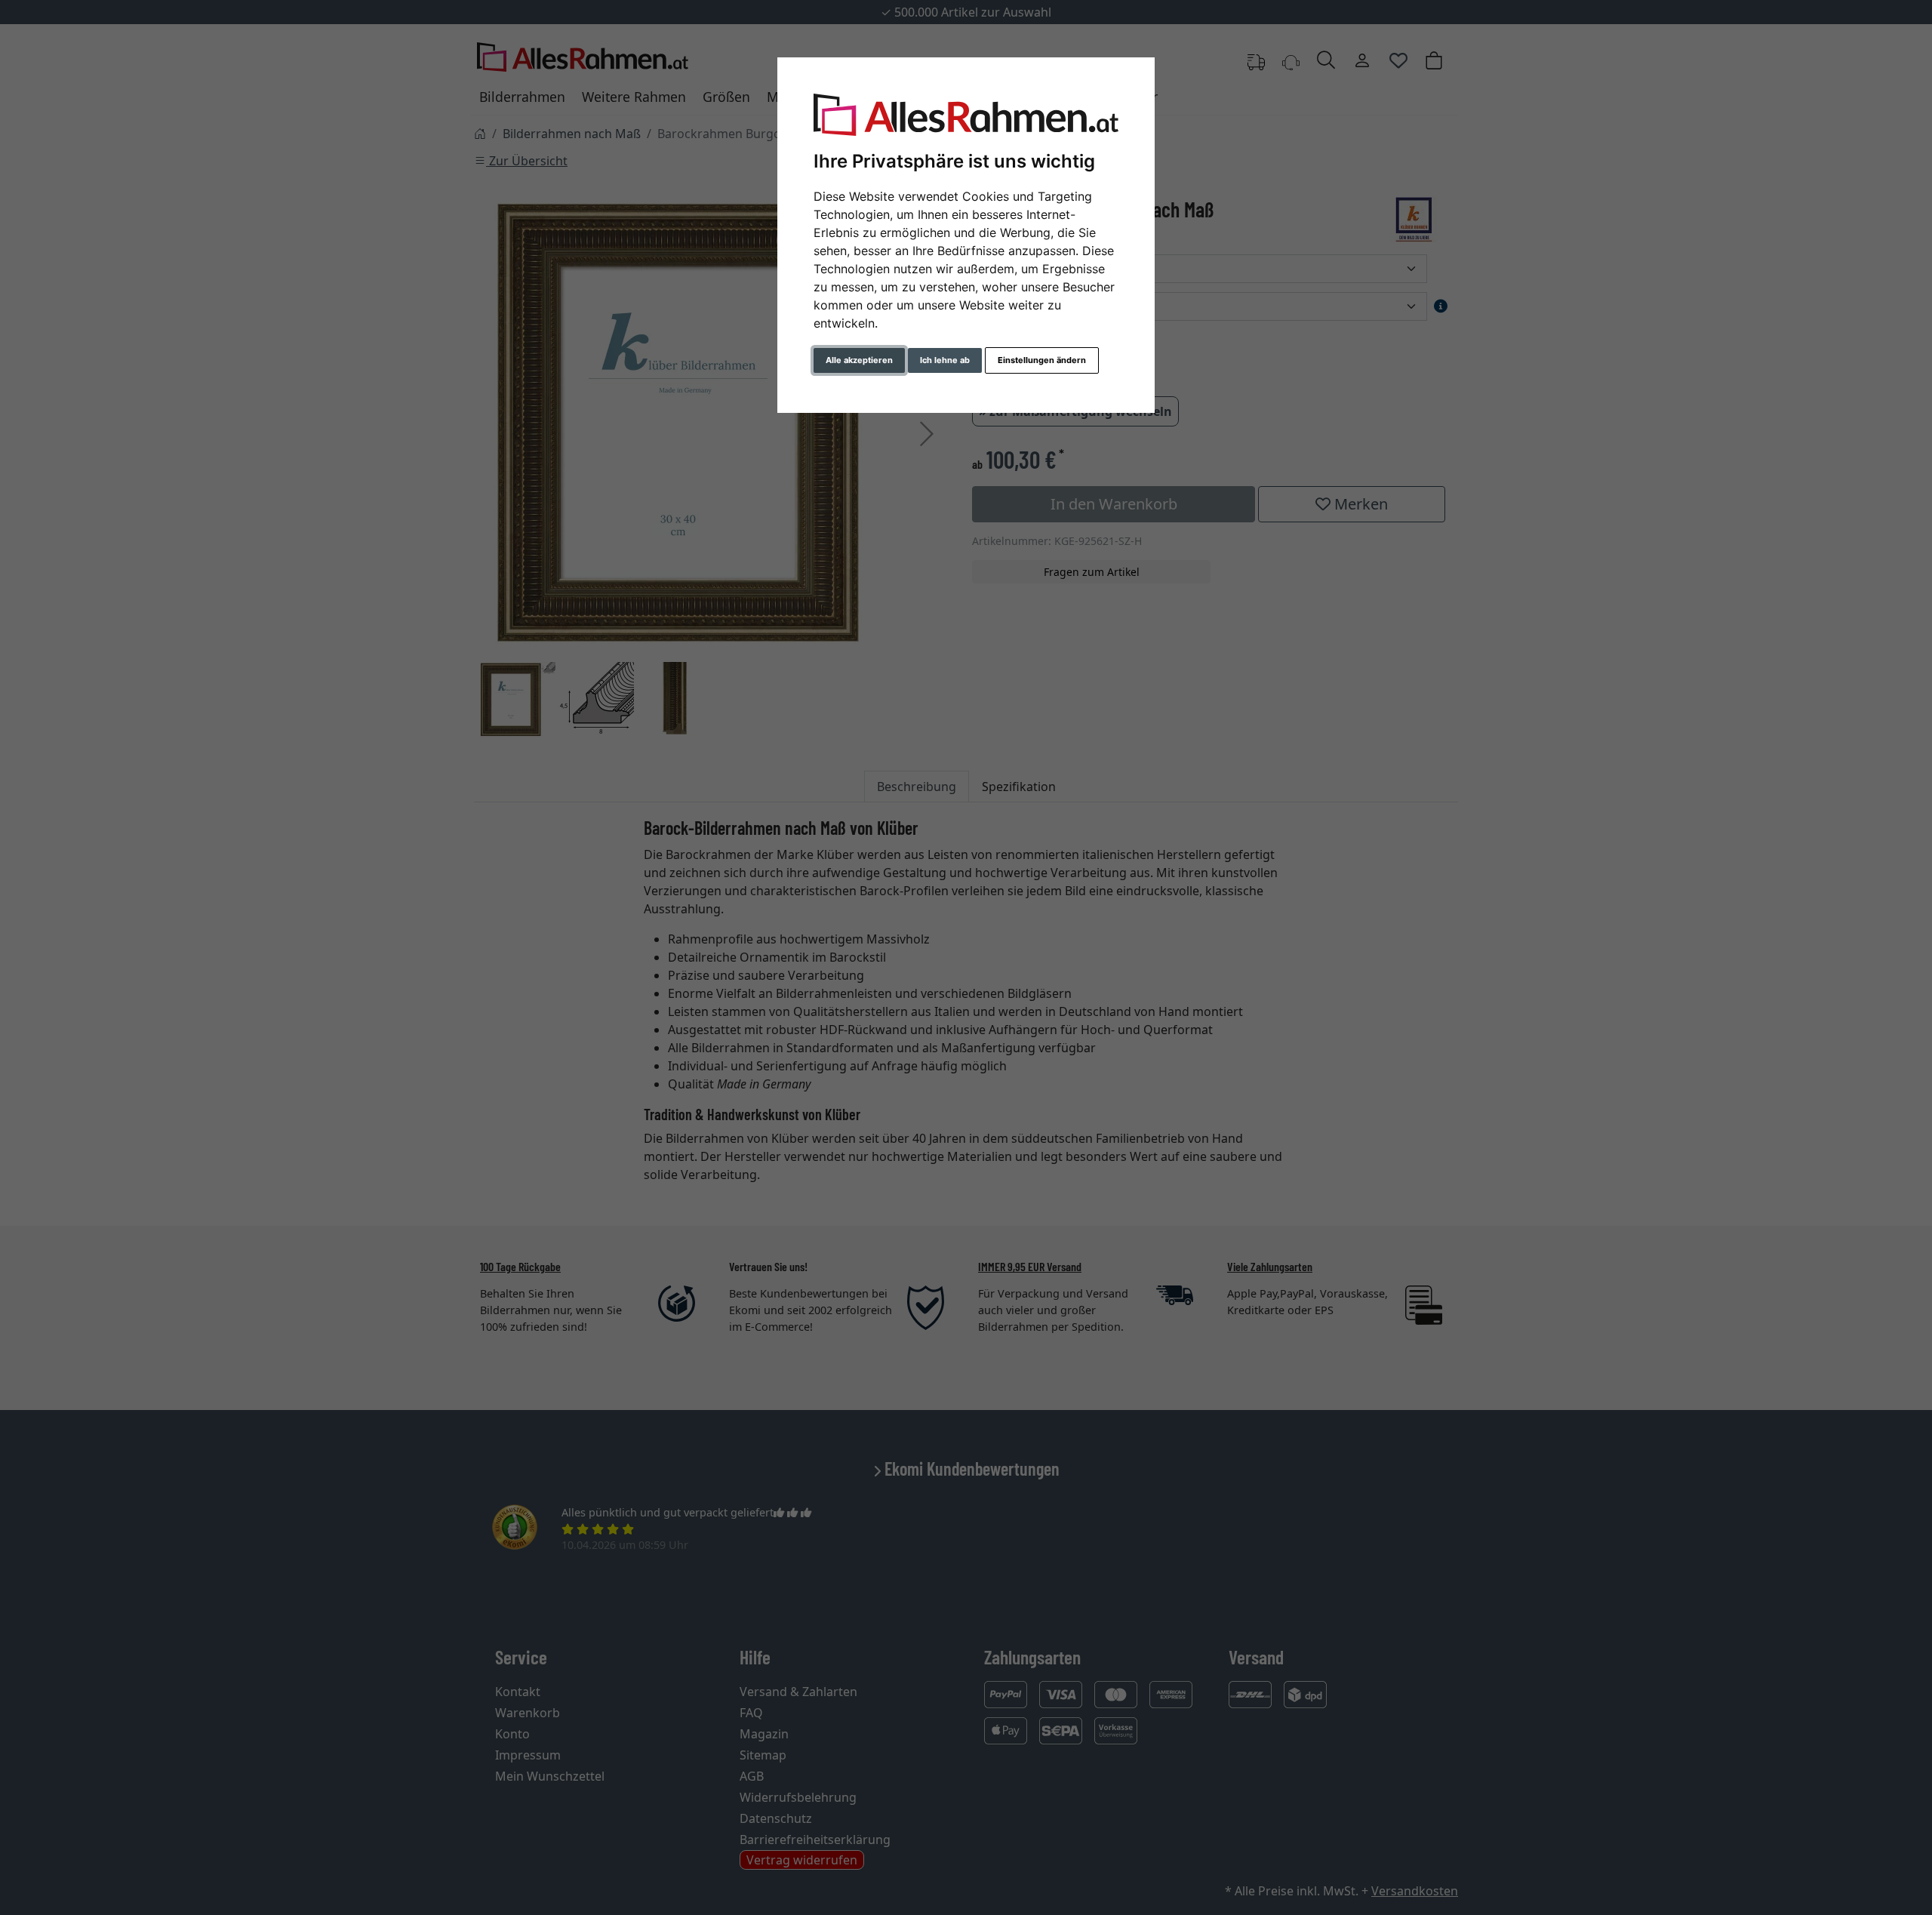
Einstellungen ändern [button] (1042, 360)
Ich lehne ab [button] (945, 360)
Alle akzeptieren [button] (859, 360)
